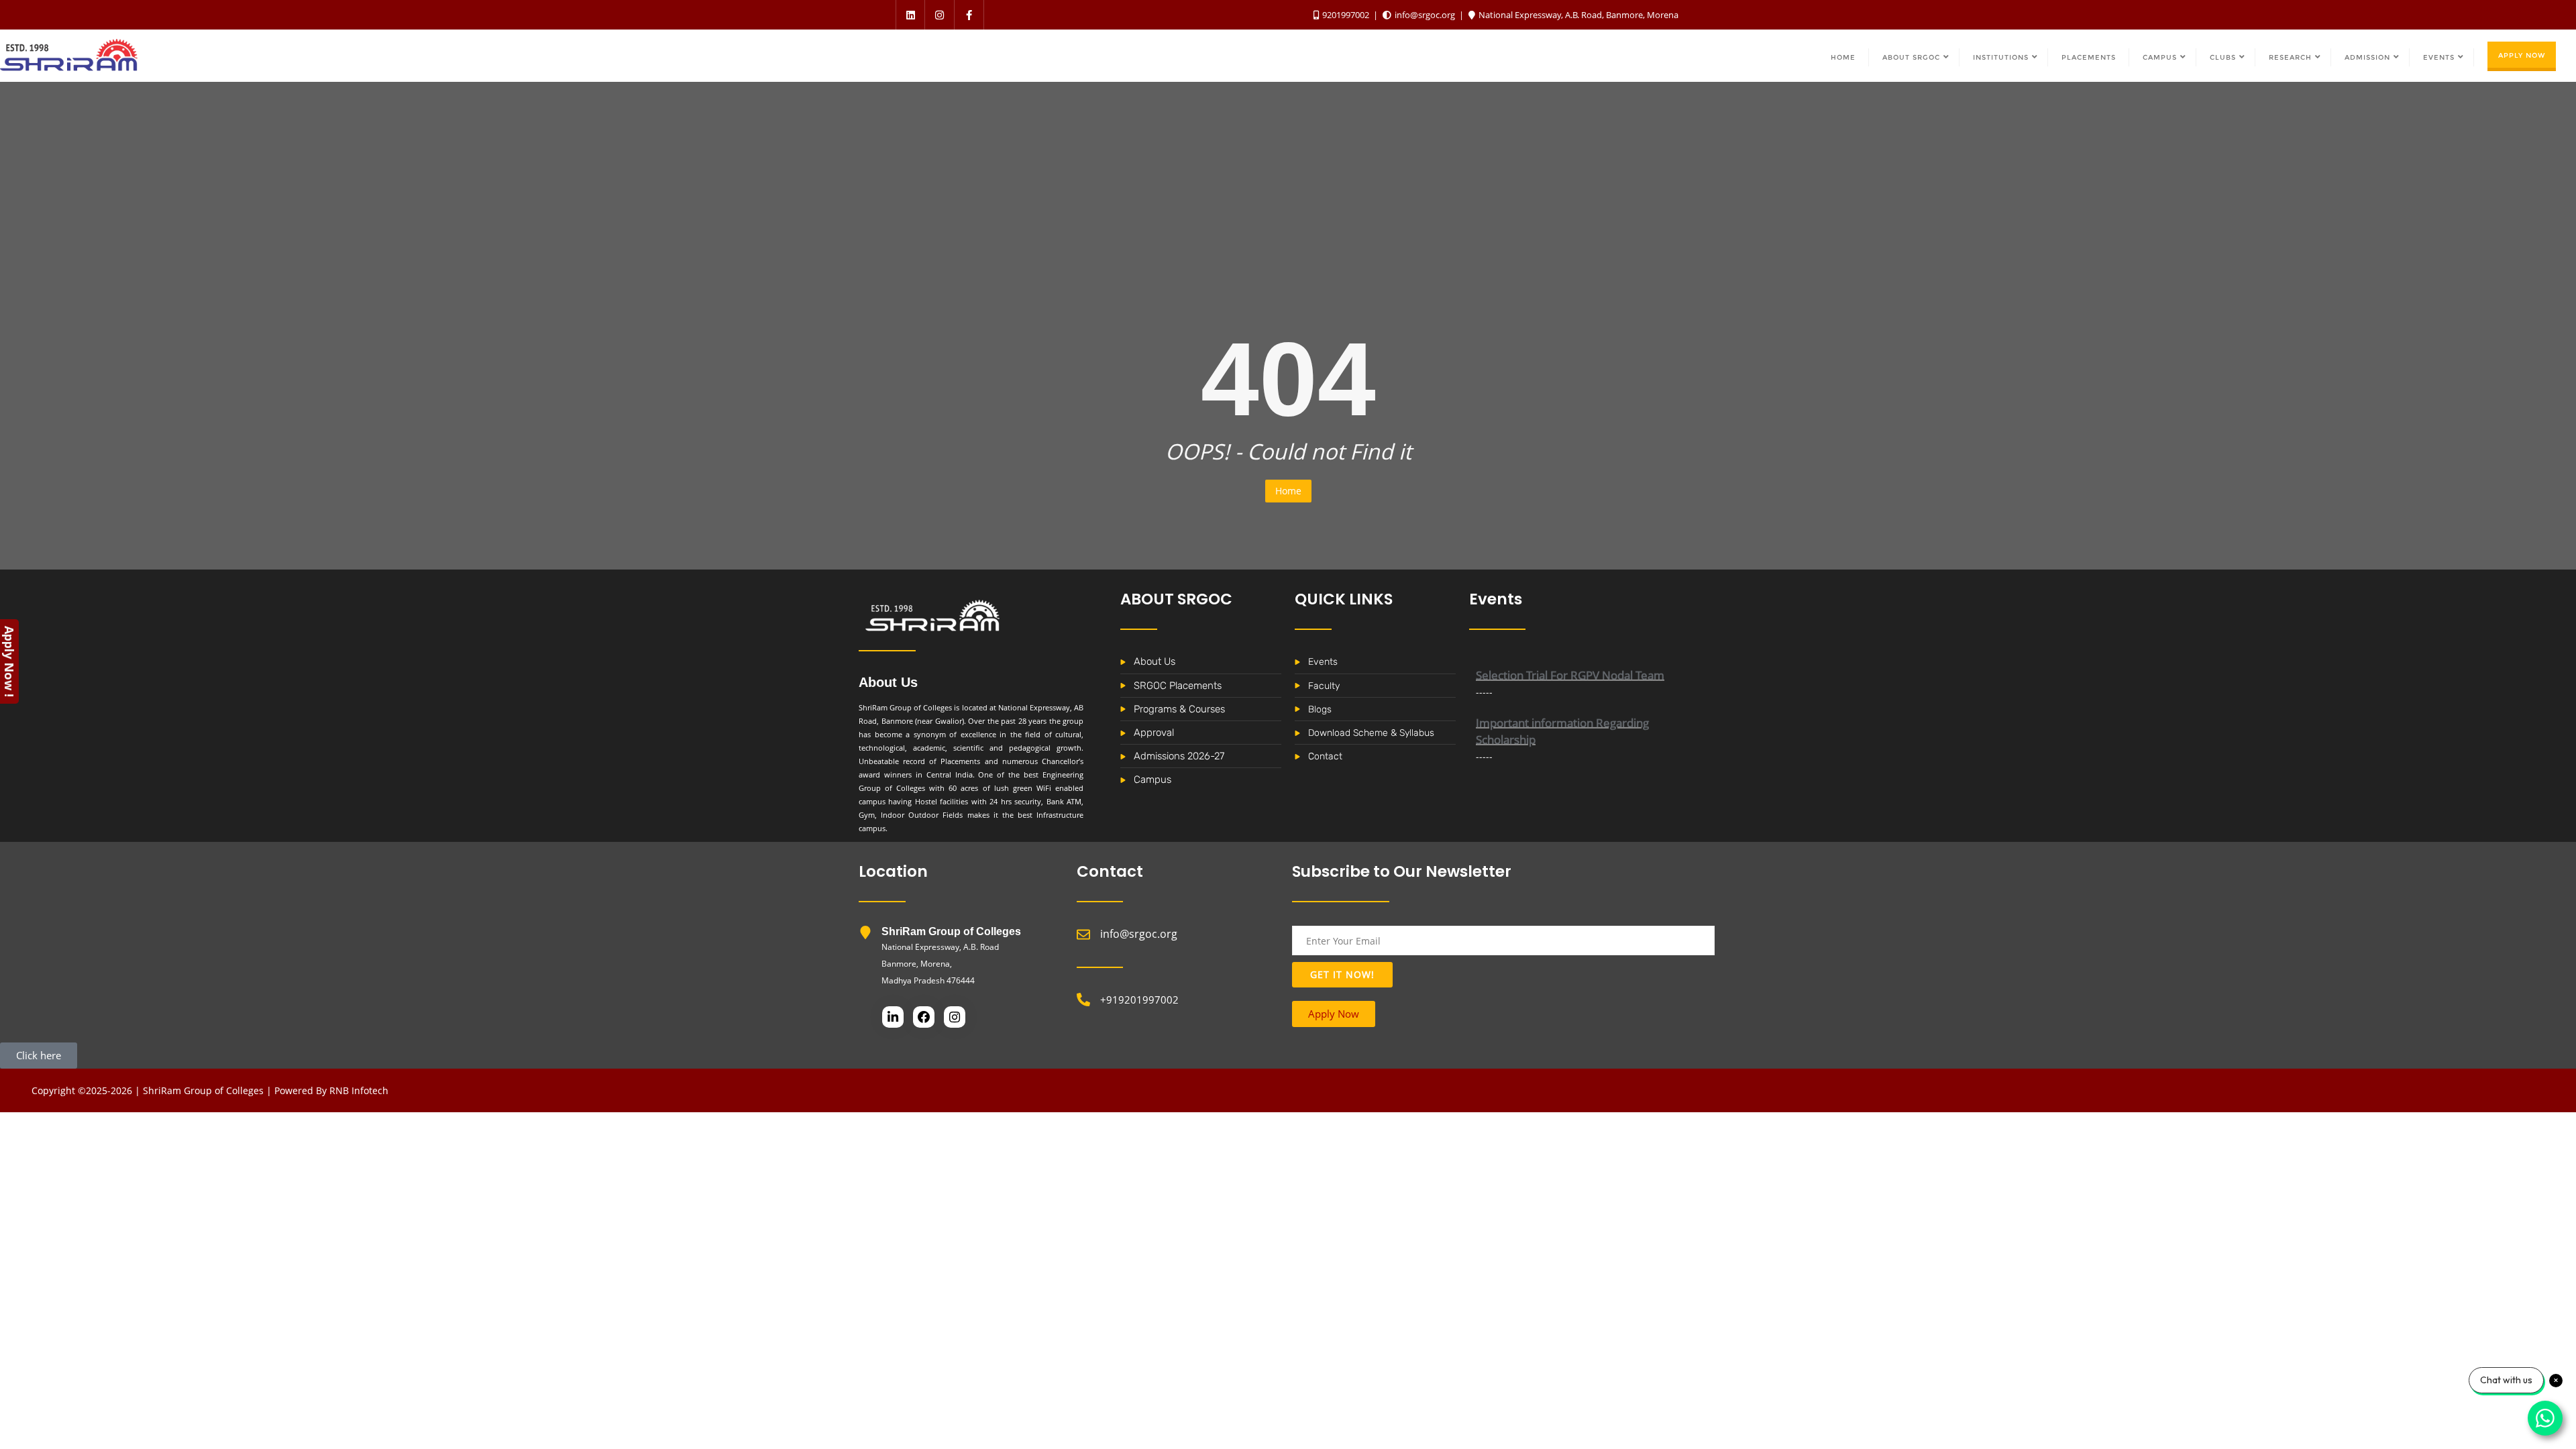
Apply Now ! (9, 661)
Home (1288, 491)
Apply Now (2522, 55)
